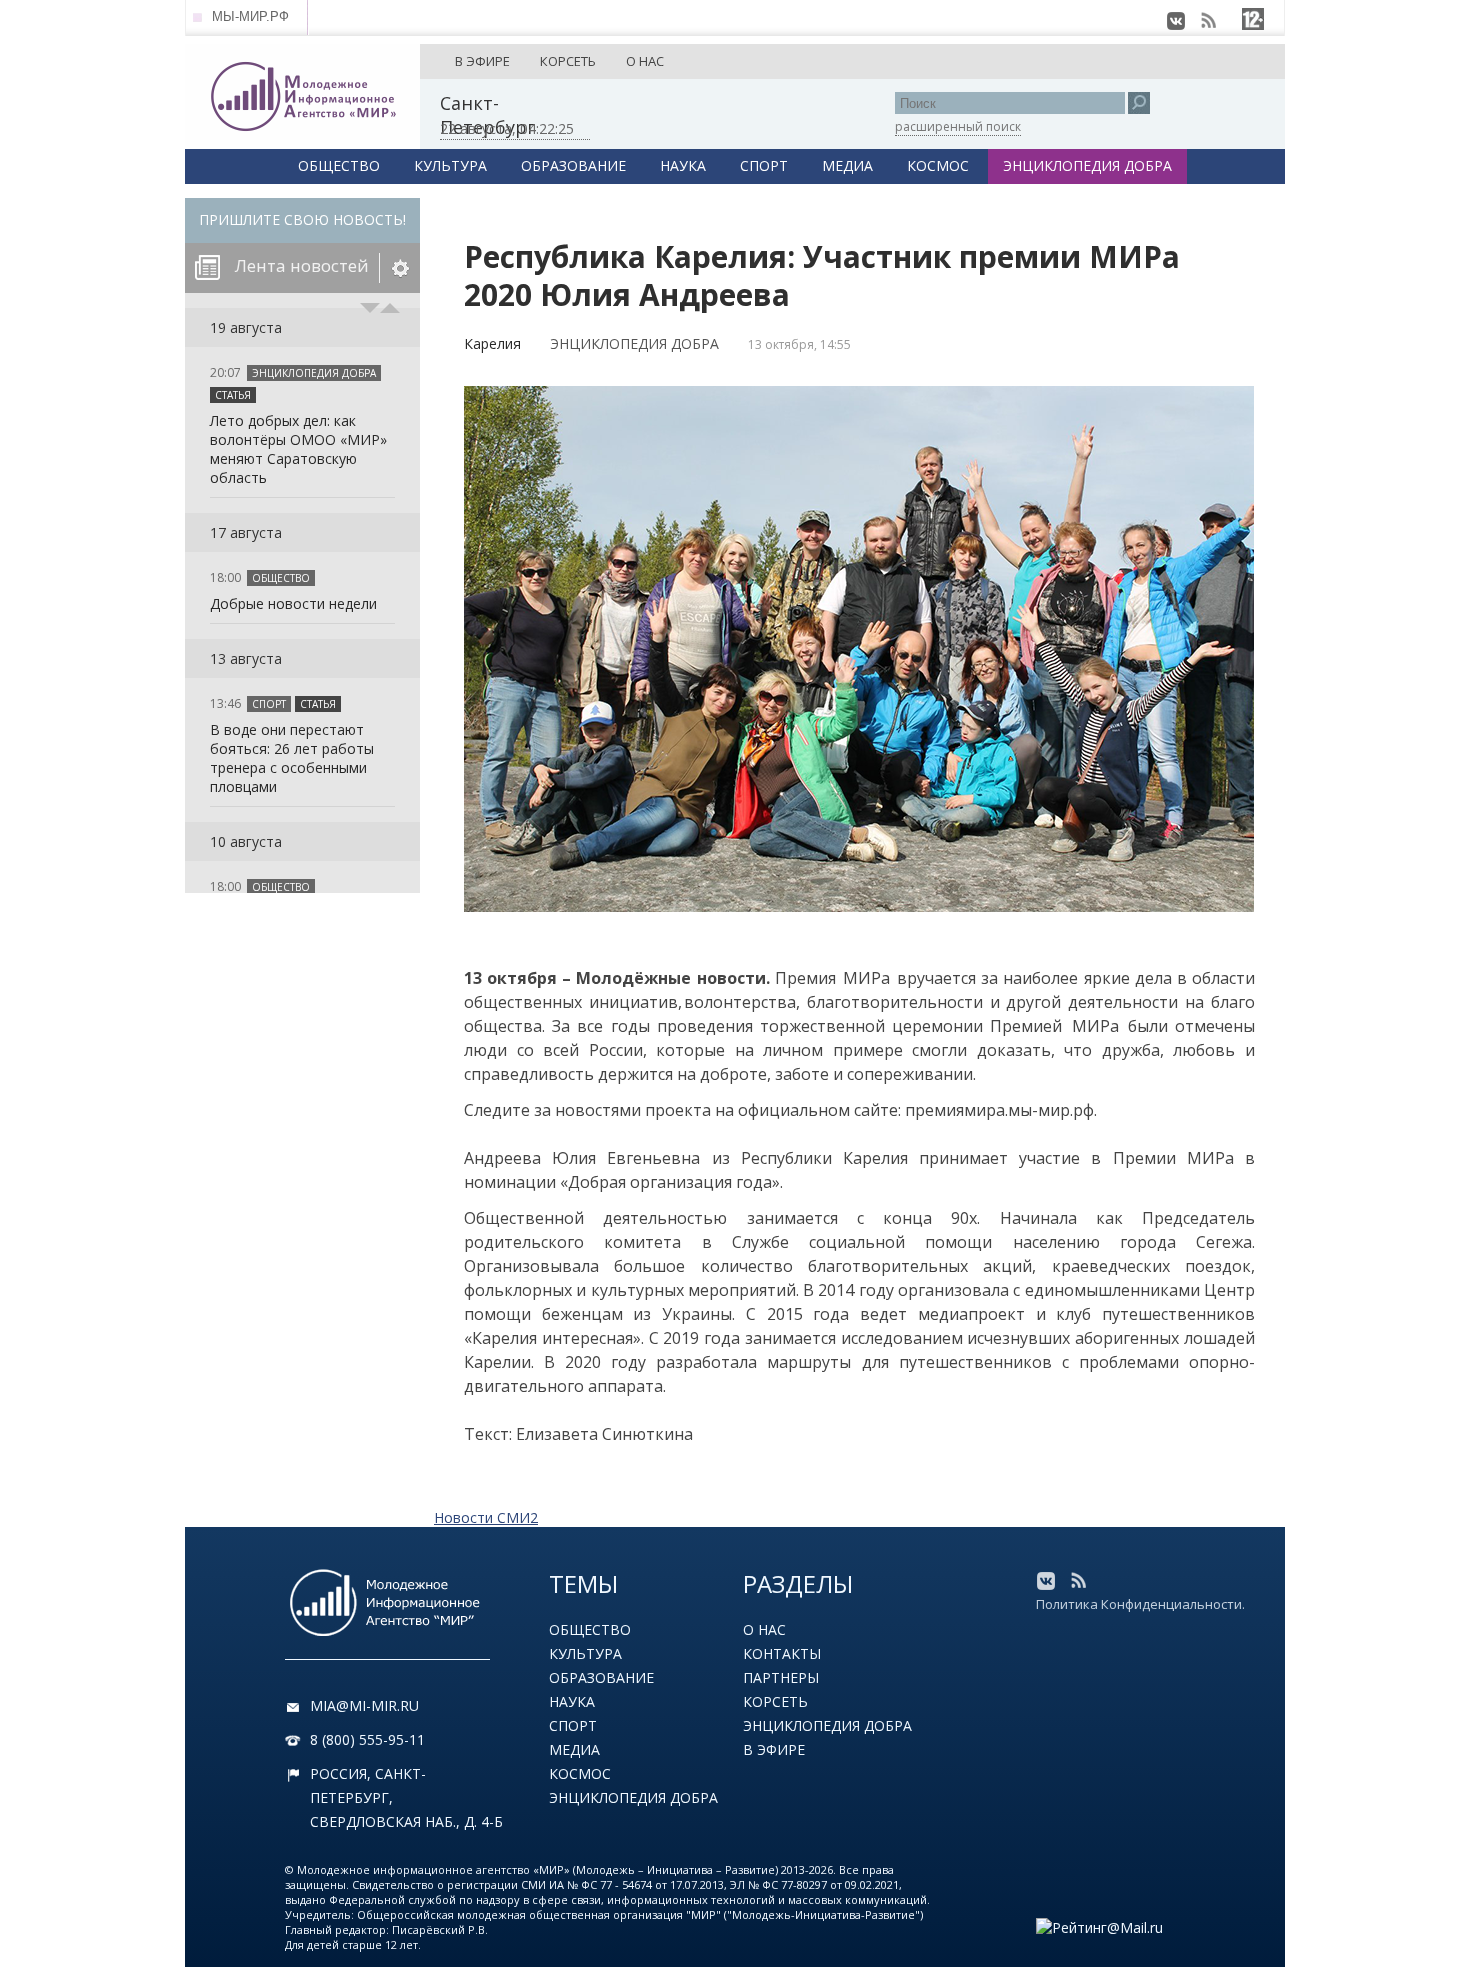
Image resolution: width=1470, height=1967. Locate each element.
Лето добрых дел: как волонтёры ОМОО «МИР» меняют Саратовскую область (298, 449)
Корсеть (775, 1701)
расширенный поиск (958, 126)
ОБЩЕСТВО (339, 165)
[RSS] (1208, 21)
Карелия (492, 343)
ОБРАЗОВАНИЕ (573, 165)
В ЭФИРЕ (482, 61)
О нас (764, 1629)
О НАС (645, 61)
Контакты (782, 1653)
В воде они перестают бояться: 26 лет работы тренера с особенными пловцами (292, 758)
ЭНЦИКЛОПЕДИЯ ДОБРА (1087, 165)
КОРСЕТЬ (568, 61)
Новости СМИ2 (486, 1517)
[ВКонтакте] (1176, 21)
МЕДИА (847, 165)
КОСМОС (938, 165)
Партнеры (781, 1677)
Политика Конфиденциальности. (1140, 1604)
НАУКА (683, 165)
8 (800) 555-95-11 (367, 1739)
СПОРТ (764, 165)
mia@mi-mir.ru (364, 1705)
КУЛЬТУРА (450, 165)
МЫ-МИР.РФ (250, 16)
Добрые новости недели (293, 603)
